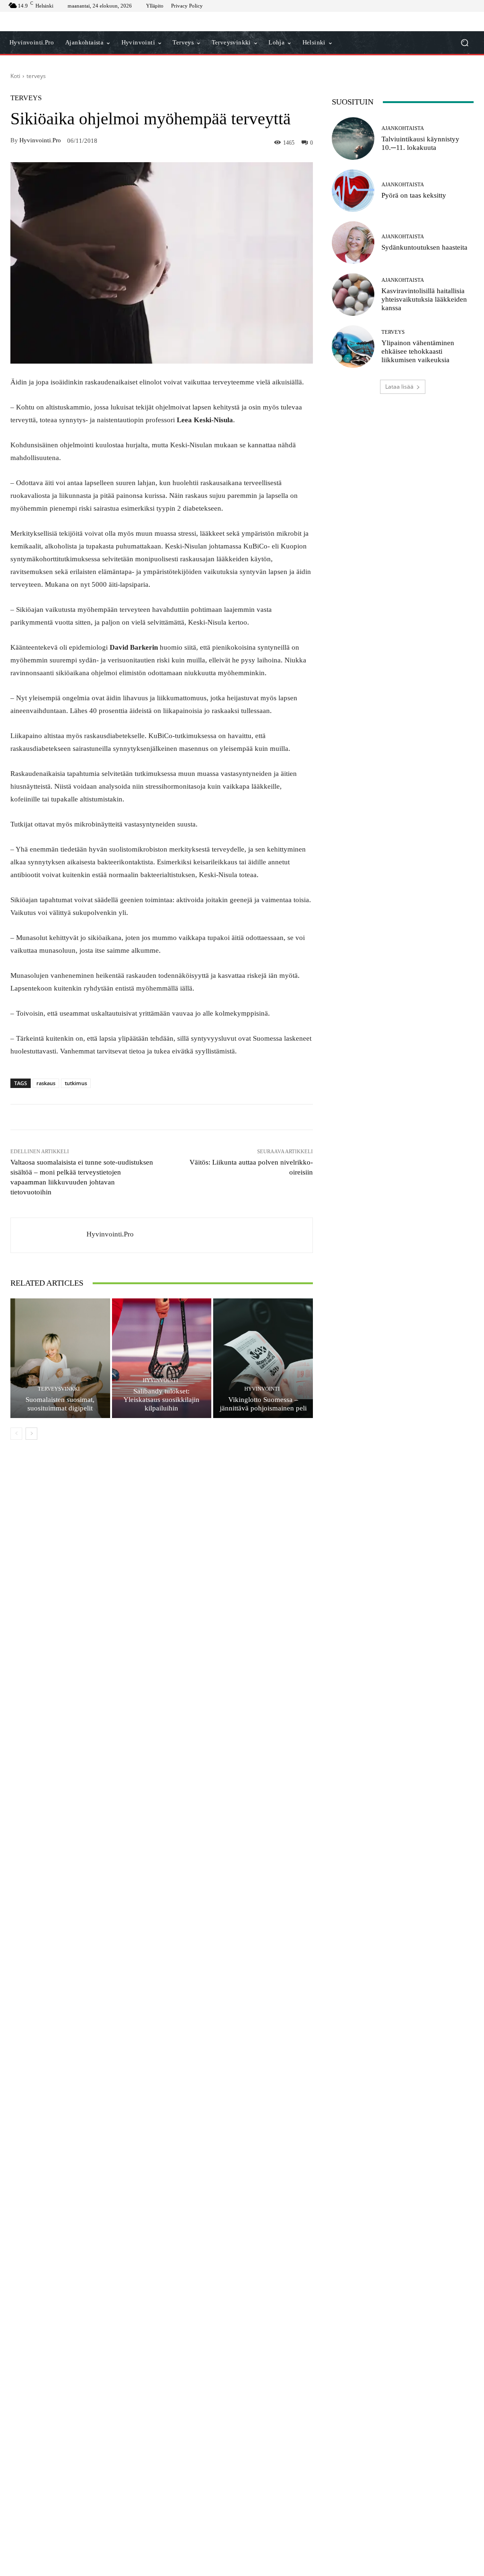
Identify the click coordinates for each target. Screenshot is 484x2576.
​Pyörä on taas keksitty (414, 195)
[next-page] (31, 1434)
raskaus (46, 1083)
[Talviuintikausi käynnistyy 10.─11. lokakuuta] (353, 139)
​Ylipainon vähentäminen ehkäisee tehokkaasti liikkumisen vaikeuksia (418, 351)
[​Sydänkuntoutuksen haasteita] (353, 243)
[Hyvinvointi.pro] (49, 1235)
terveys (36, 76)
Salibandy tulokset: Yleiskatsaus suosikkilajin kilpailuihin (161, 1400)
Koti (15, 76)
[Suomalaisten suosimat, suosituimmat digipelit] (60, 1358)
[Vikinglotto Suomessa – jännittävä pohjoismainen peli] (263, 1358)
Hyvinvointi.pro (40, 140)
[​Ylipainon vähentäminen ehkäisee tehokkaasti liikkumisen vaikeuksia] (353, 347)
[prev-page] (16, 1434)
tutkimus (76, 1083)
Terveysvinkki (59, 1389)
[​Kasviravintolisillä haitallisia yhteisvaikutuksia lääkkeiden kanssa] (353, 295)
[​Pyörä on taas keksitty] (353, 191)
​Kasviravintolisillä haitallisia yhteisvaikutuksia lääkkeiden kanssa (424, 299)
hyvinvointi (160, 1380)
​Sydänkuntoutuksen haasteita (424, 247)
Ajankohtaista (403, 128)
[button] (464, 43)
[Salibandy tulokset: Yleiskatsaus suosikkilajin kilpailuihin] (162, 1358)
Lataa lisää (399, 387)
